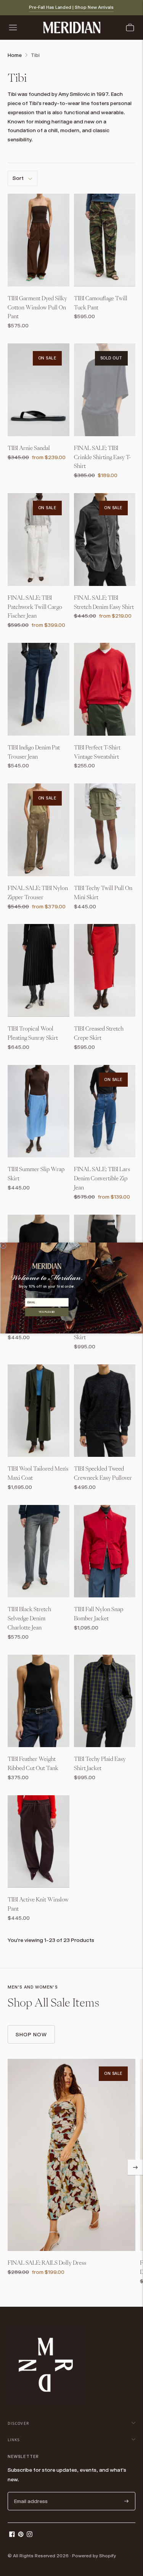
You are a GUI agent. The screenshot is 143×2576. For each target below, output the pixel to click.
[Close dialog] (3, 1246)
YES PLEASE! (47, 1312)
